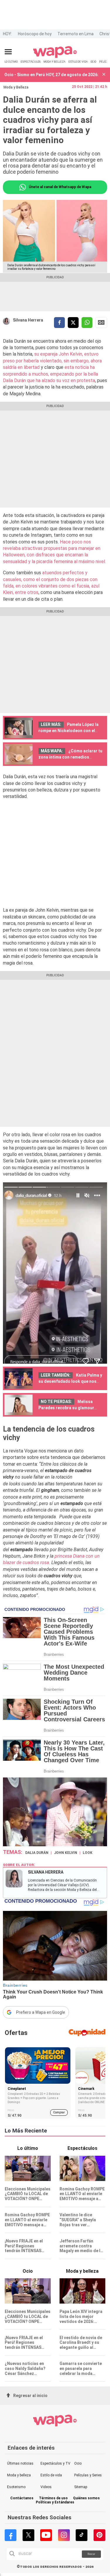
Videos (46, 2487)
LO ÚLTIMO (11, 62)
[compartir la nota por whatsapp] (87, 323)
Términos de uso (53, 2498)
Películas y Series (88, 2475)
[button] (104, 75)
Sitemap (81, 2487)
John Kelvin (66, 1853)
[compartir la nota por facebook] (59, 323)
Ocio (78, 2463)
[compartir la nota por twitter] (73, 323)
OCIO (93, 62)
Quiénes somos (86, 2498)
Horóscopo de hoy (35, 34)
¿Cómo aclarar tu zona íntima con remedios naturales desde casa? (70, 757)
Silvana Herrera (28, 320)
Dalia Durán (37, 1853)
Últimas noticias (20, 2463)
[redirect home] (55, 57)
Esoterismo (16, 2487)
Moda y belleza (19, 2475)
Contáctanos (22, 2498)
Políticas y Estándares (55, 2502)
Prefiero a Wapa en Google (41, 2012)
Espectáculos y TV (55, 2463)
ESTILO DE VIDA (78, 62)
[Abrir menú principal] (8, 52)
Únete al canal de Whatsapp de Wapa (60, 187)
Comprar (59, 2112)
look (88, 1853)
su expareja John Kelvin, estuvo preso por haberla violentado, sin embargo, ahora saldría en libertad (52, 361)
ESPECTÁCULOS (31, 62)
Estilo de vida (51, 2475)
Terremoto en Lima (76, 34)
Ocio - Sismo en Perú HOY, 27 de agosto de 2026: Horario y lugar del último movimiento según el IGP (52, 75)
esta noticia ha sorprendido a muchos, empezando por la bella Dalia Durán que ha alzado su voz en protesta (50, 374)
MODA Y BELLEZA (54, 62)
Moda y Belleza (16, 87)
